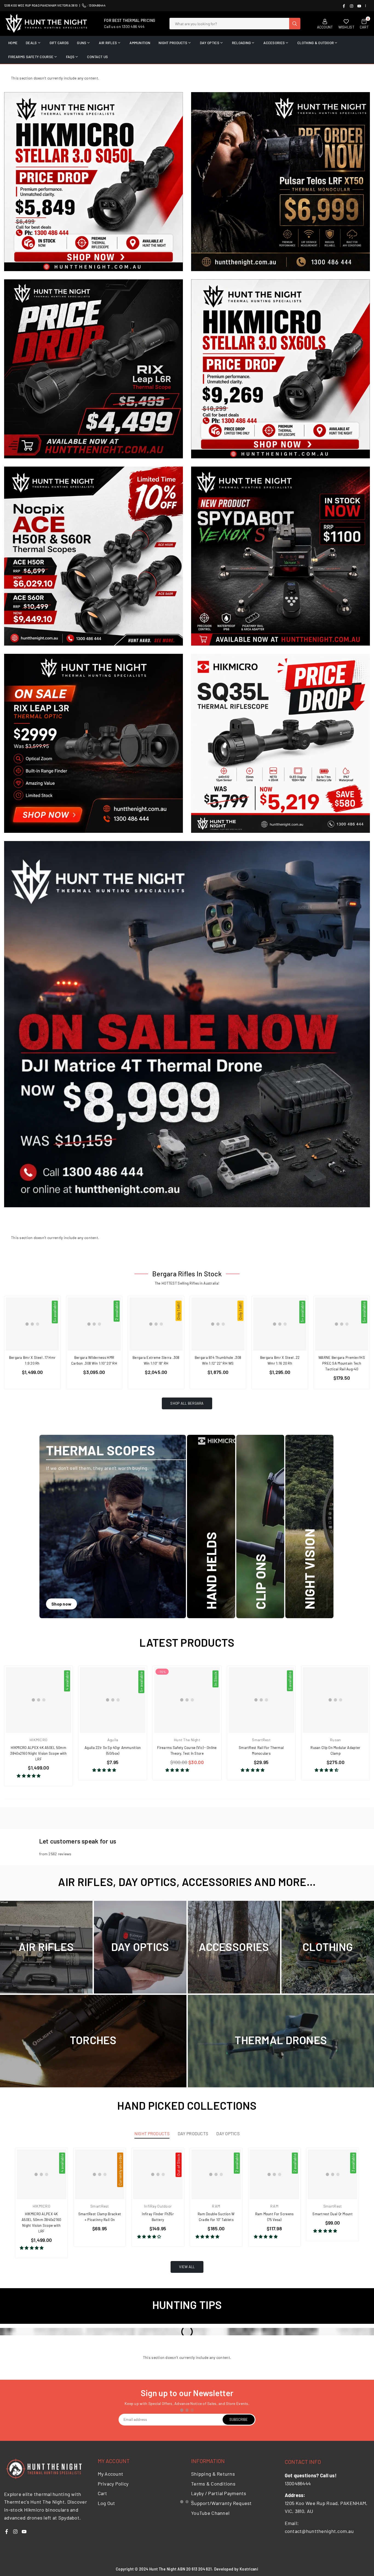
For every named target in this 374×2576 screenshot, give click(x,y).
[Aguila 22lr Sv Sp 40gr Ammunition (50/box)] (113, 1700)
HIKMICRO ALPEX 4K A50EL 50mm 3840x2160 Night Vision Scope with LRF (38, 1753)
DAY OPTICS (210, 43)
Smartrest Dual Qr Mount (332, 2214)
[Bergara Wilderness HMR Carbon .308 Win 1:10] (94, 1324)
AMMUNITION (140, 43)
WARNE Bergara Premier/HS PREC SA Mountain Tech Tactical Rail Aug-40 (342, 1363)
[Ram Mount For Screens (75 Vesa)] (274, 2174)
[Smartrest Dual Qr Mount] (333, 2174)
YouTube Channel (210, 2513)
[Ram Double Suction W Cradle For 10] (216, 2174)
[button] (29, 1776)
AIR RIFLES (108, 43)
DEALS (31, 43)
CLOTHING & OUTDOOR (316, 43)
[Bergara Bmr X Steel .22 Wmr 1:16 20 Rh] (280, 1324)
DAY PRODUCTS (193, 2133)
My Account (111, 2474)
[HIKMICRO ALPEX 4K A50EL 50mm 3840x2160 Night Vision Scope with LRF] (38, 1700)
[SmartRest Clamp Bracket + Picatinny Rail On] (100, 2174)
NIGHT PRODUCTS (173, 43)
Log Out (107, 2503)
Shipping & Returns (213, 2474)
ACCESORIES (274, 43)
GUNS (82, 43)
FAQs (70, 57)
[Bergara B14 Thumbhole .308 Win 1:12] (218, 1324)
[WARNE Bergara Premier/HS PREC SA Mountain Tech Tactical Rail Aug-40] (342, 1324)
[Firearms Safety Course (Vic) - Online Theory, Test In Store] (187, 1700)
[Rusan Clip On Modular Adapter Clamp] (336, 1700)
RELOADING (241, 43)
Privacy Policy (113, 2484)
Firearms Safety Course (31, 57)
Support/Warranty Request (221, 2503)
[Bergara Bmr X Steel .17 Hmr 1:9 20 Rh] (32, 1324)
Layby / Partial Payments (219, 2493)
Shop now (61, 1604)
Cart (103, 2493)
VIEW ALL (187, 2267)
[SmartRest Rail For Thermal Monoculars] (261, 1700)
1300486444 (97, 5)
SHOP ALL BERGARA (187, 1403)
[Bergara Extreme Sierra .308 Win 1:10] (156, 1324)
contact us (97, 57)
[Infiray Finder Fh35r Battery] (158, 2174)
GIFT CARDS (59, 43)
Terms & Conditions (213, 2484)
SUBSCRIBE (239, 2419)
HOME (13, 43)
